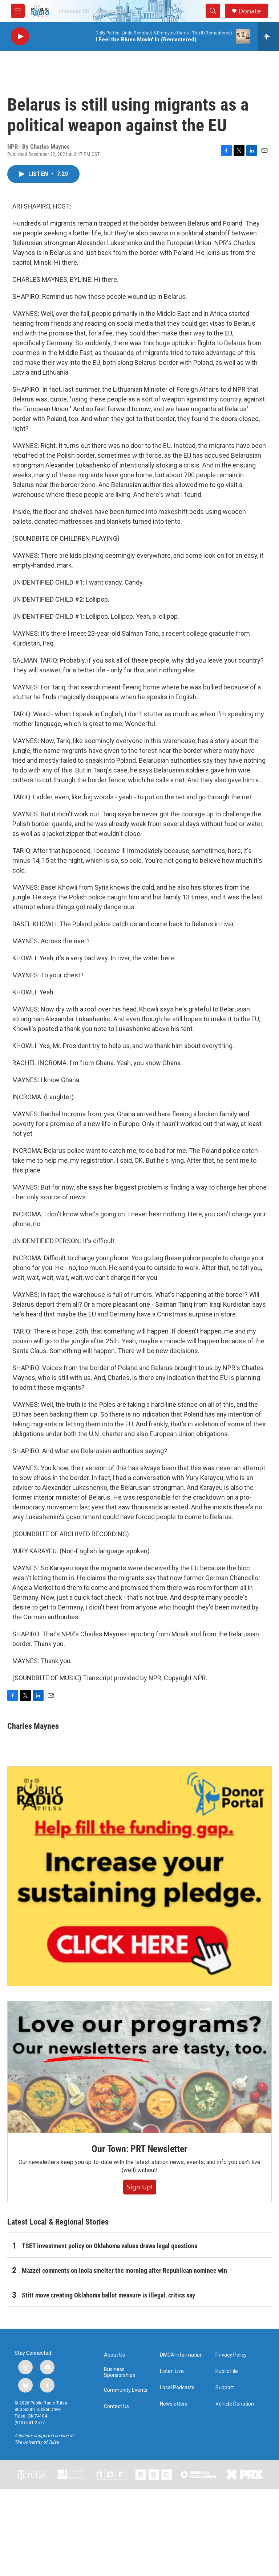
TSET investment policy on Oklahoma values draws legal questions (110, 2246)
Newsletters (174, 2404)
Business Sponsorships (120, 2372)
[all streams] (268, 36)
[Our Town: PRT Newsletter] (139, 2067)
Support (225, 2388)
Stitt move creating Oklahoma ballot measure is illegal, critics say (108, 2295)
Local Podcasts (177, 2388)
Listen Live (172, 2371)
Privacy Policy (231, 2355)
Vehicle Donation (235, 2404)
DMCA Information (181, 2355)
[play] (20, 36)
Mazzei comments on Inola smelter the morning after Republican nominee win (124, 2270)
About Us (114, 2355)
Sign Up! (140, 2187)
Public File (227, 2371)
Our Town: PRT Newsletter (139, 2149)
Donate (250, 11)
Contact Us (116, 2406)
